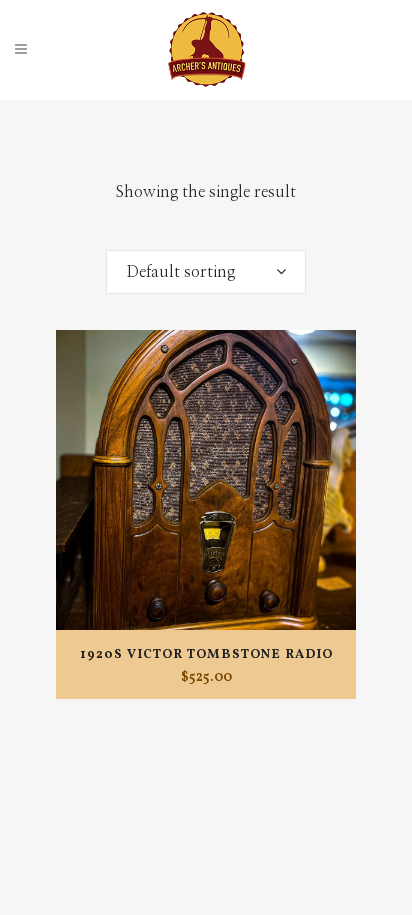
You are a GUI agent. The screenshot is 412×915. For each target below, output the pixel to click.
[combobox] (206, 272)
